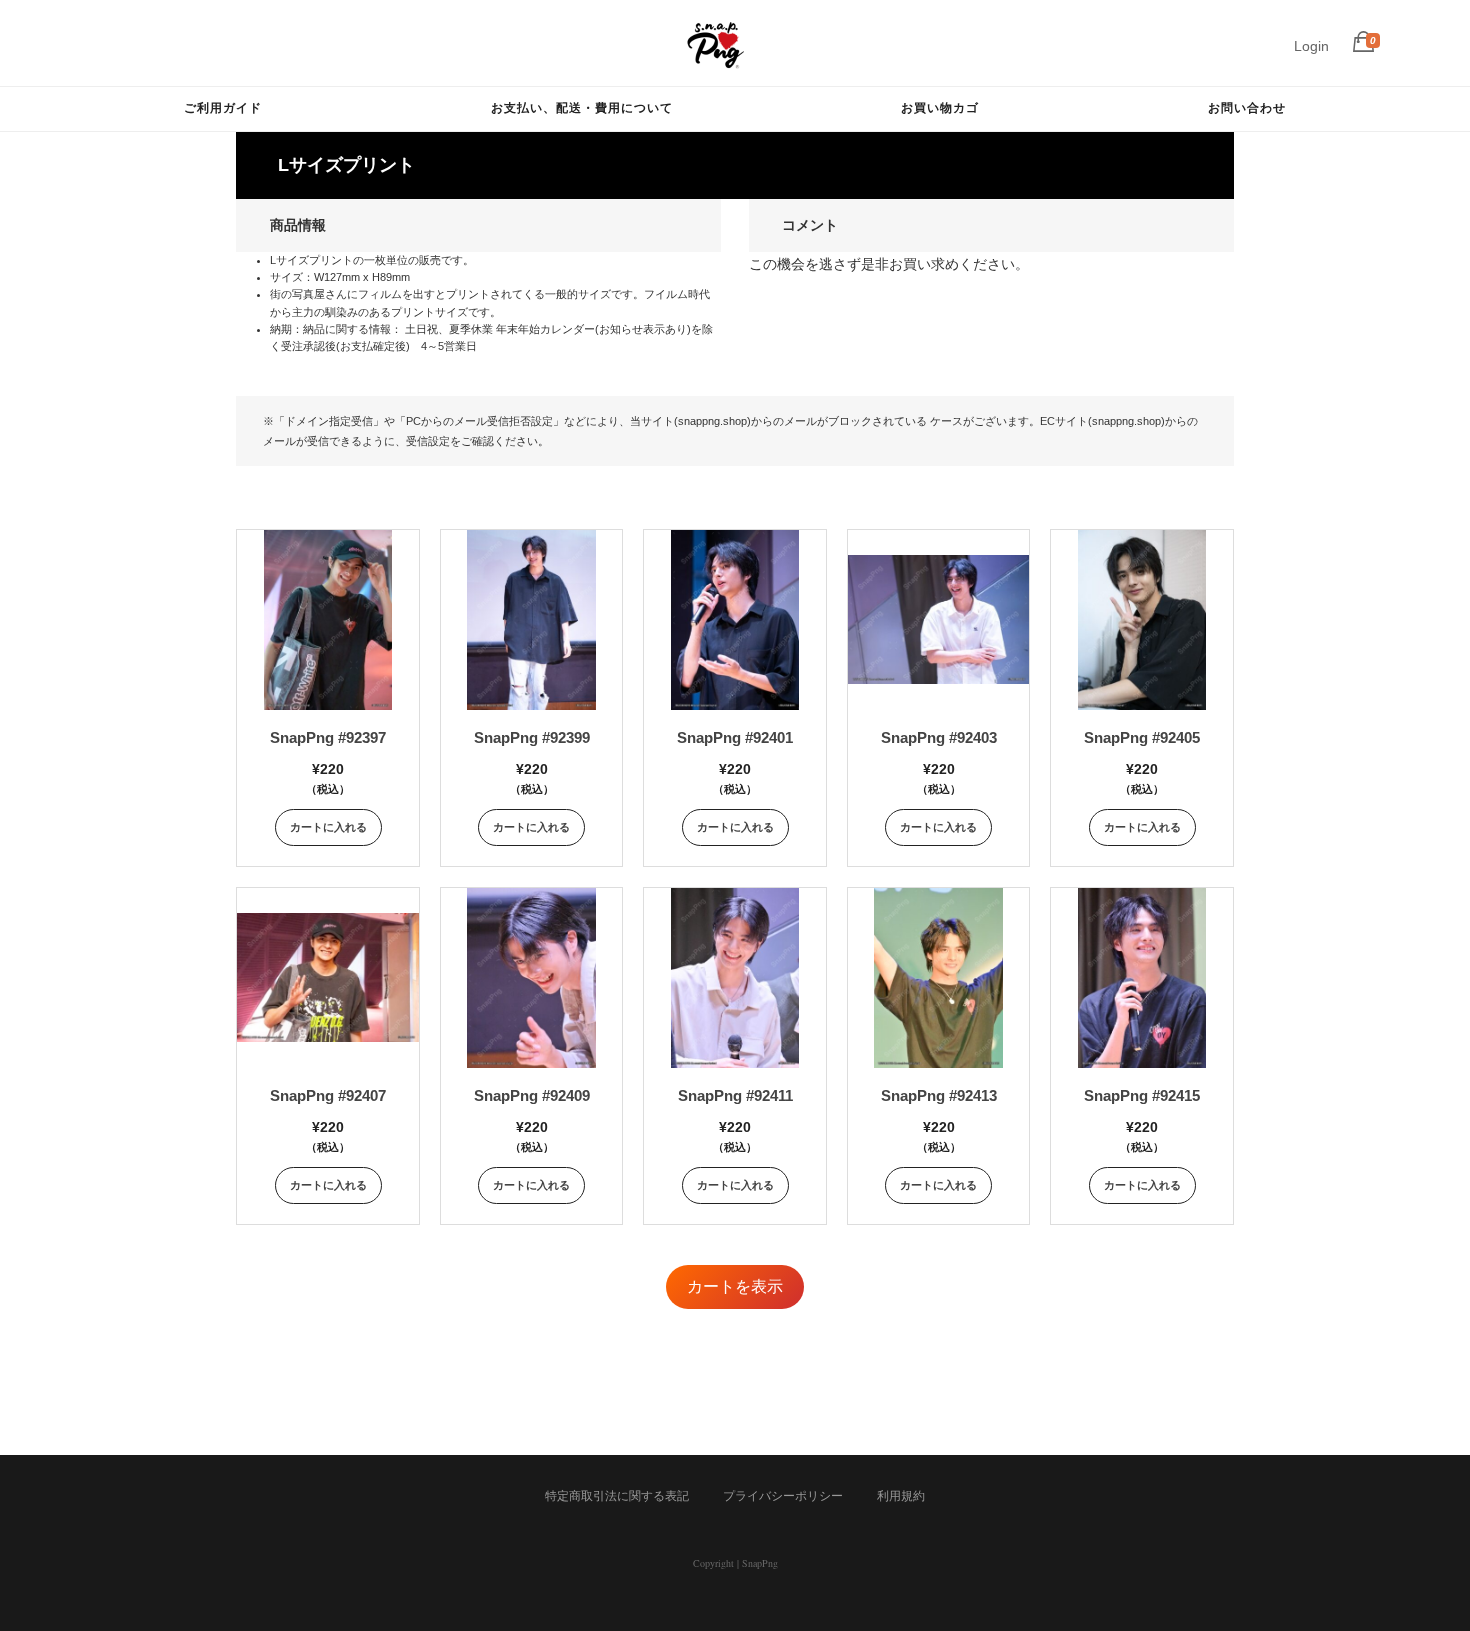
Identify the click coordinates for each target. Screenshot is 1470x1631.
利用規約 (901, 1496)
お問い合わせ (1247, 107)
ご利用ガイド (223, 107)
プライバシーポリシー (783, 1496)
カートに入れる (328, 827)
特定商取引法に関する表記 (617, 1496)
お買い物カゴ (940, 107)
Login (1311, 46)
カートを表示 (735, 1286)
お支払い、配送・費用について (582, 107)
